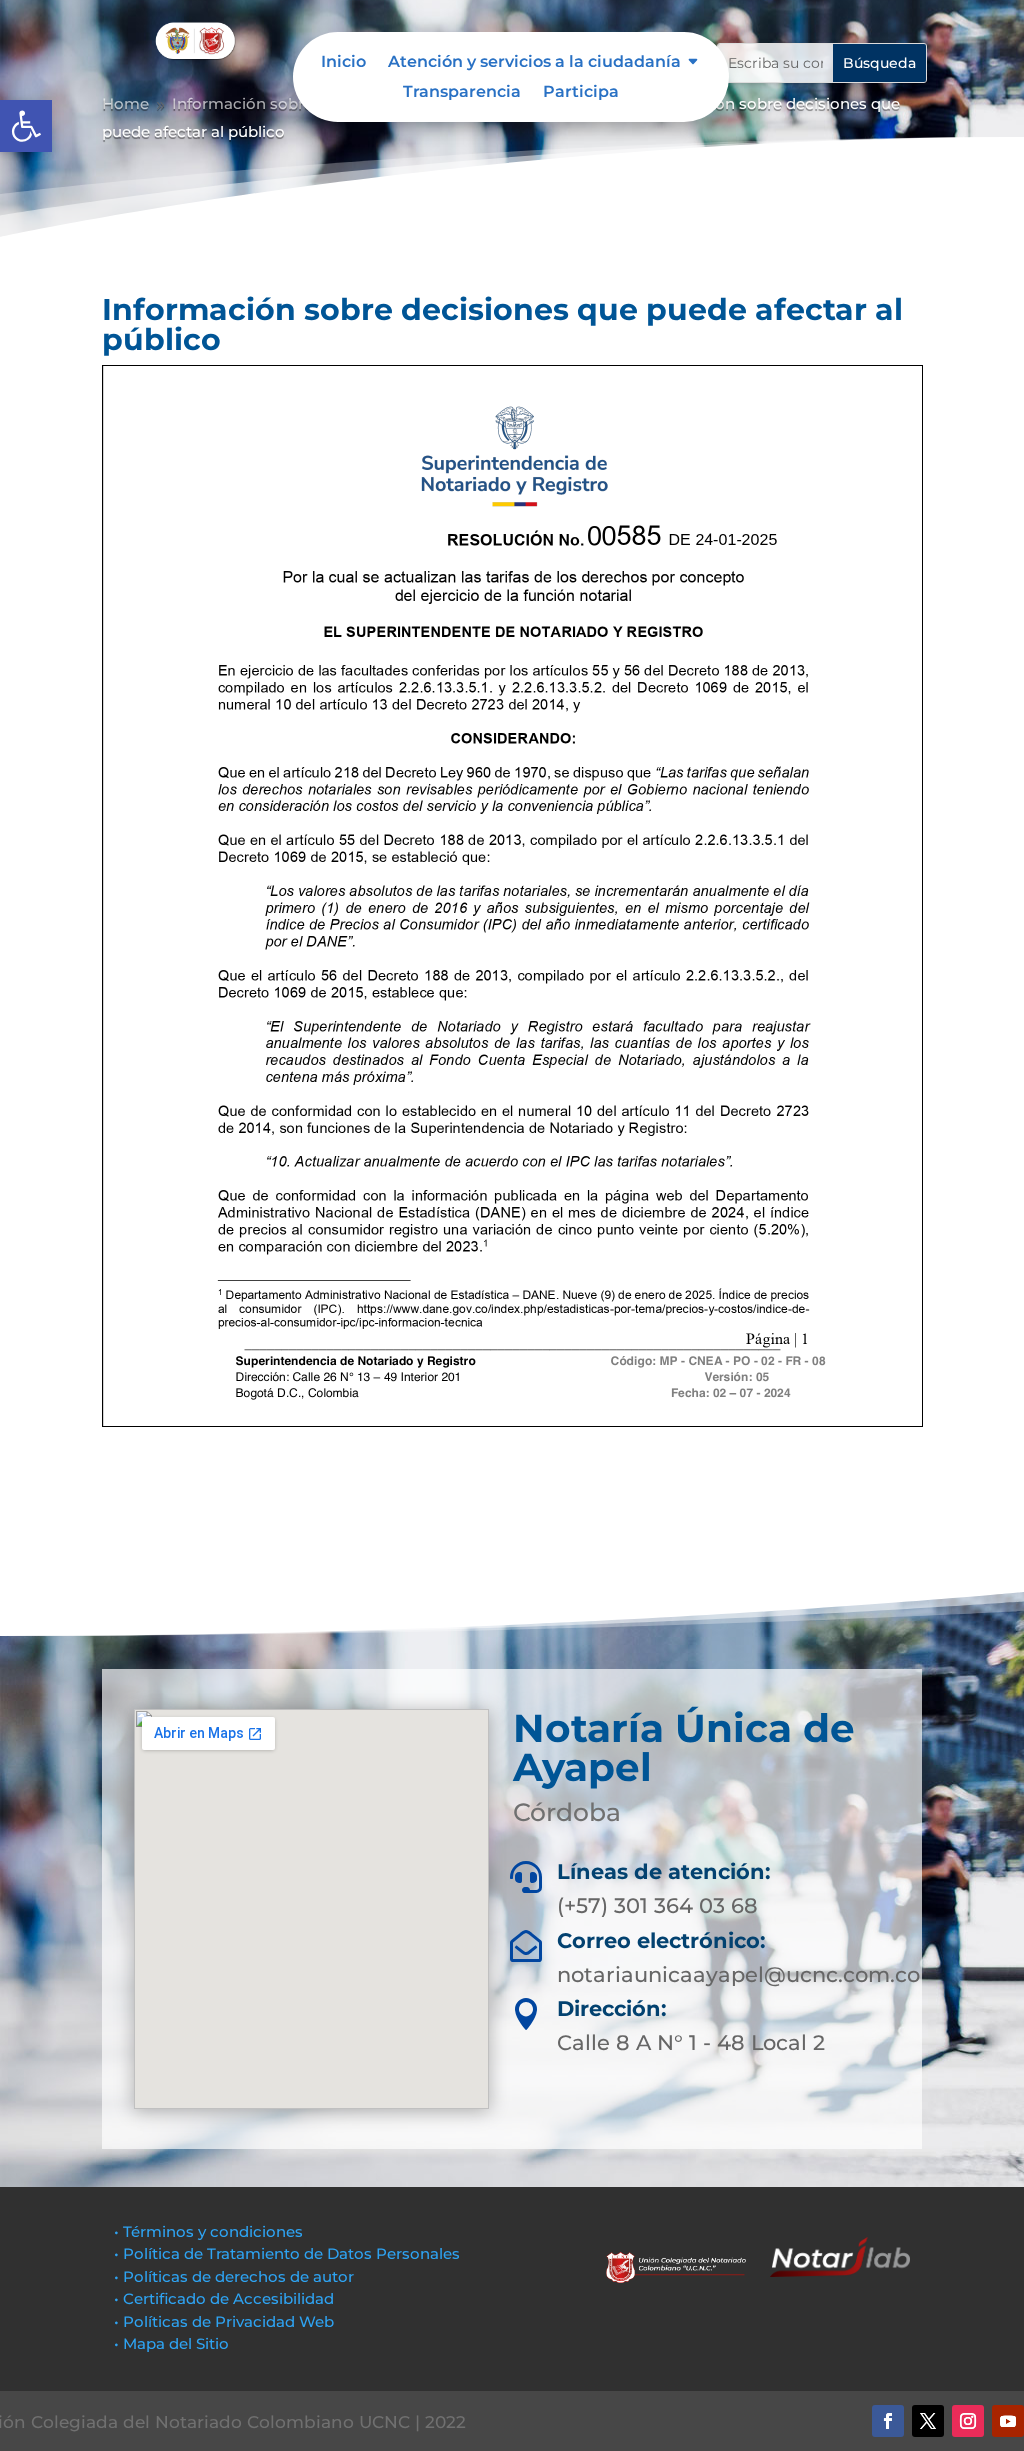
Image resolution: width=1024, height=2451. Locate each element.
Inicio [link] (343, 63)
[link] (26, 126)
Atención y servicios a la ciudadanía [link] (534, 63)
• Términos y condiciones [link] (208, 2231)
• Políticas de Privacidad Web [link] (224, 2321)
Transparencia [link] (462, 93)
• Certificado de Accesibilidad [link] (224, 2298)
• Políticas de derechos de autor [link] (234, 2276)
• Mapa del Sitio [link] (173, 2343)
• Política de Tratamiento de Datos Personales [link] (287, 2253)
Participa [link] (581, 93)
